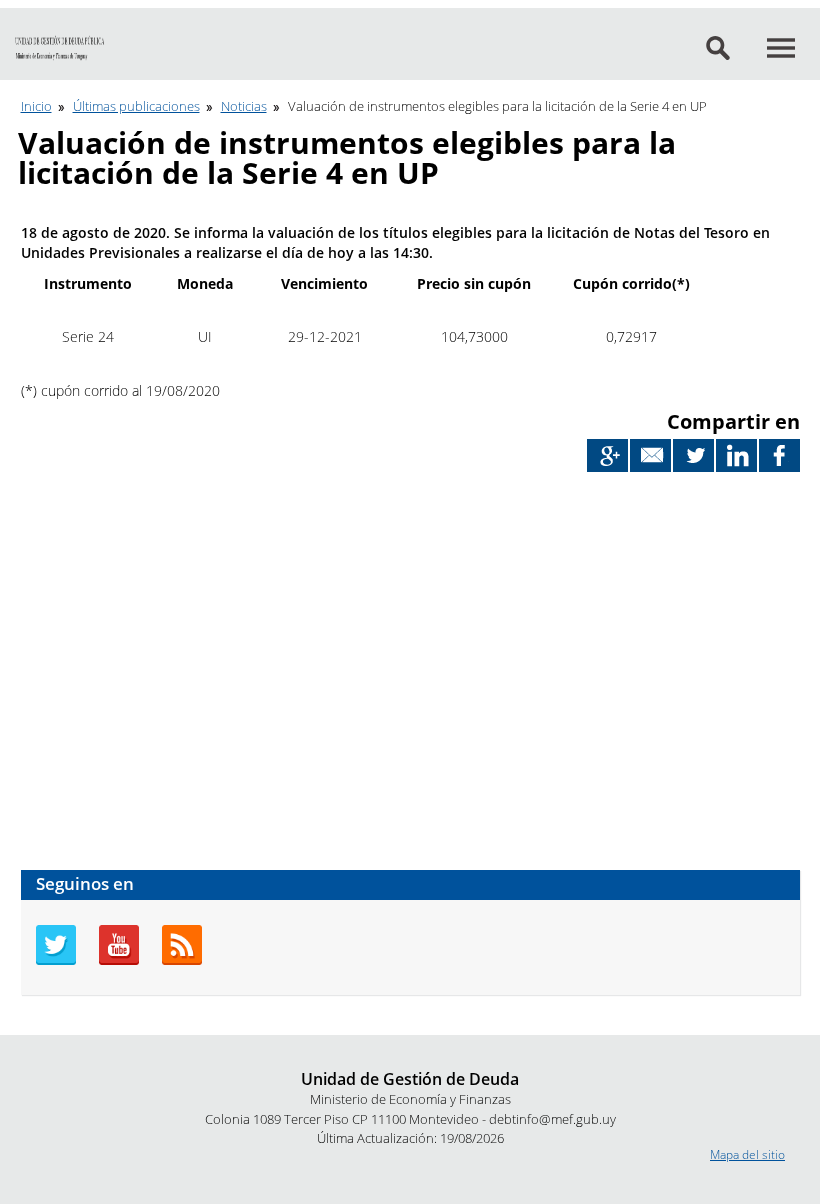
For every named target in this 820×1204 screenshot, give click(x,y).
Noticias (244, 106)
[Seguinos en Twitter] (56, 960)
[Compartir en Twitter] (693, 455)
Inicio (36, 106)
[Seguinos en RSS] (182, 960)
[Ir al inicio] (60, 49)
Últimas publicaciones (136, 106)
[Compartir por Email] (650, 455)
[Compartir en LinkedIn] (736, 455)
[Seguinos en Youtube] (119, 960)
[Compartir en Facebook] (779, 455)
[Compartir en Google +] (607, 455)
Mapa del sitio (747, 1154)
